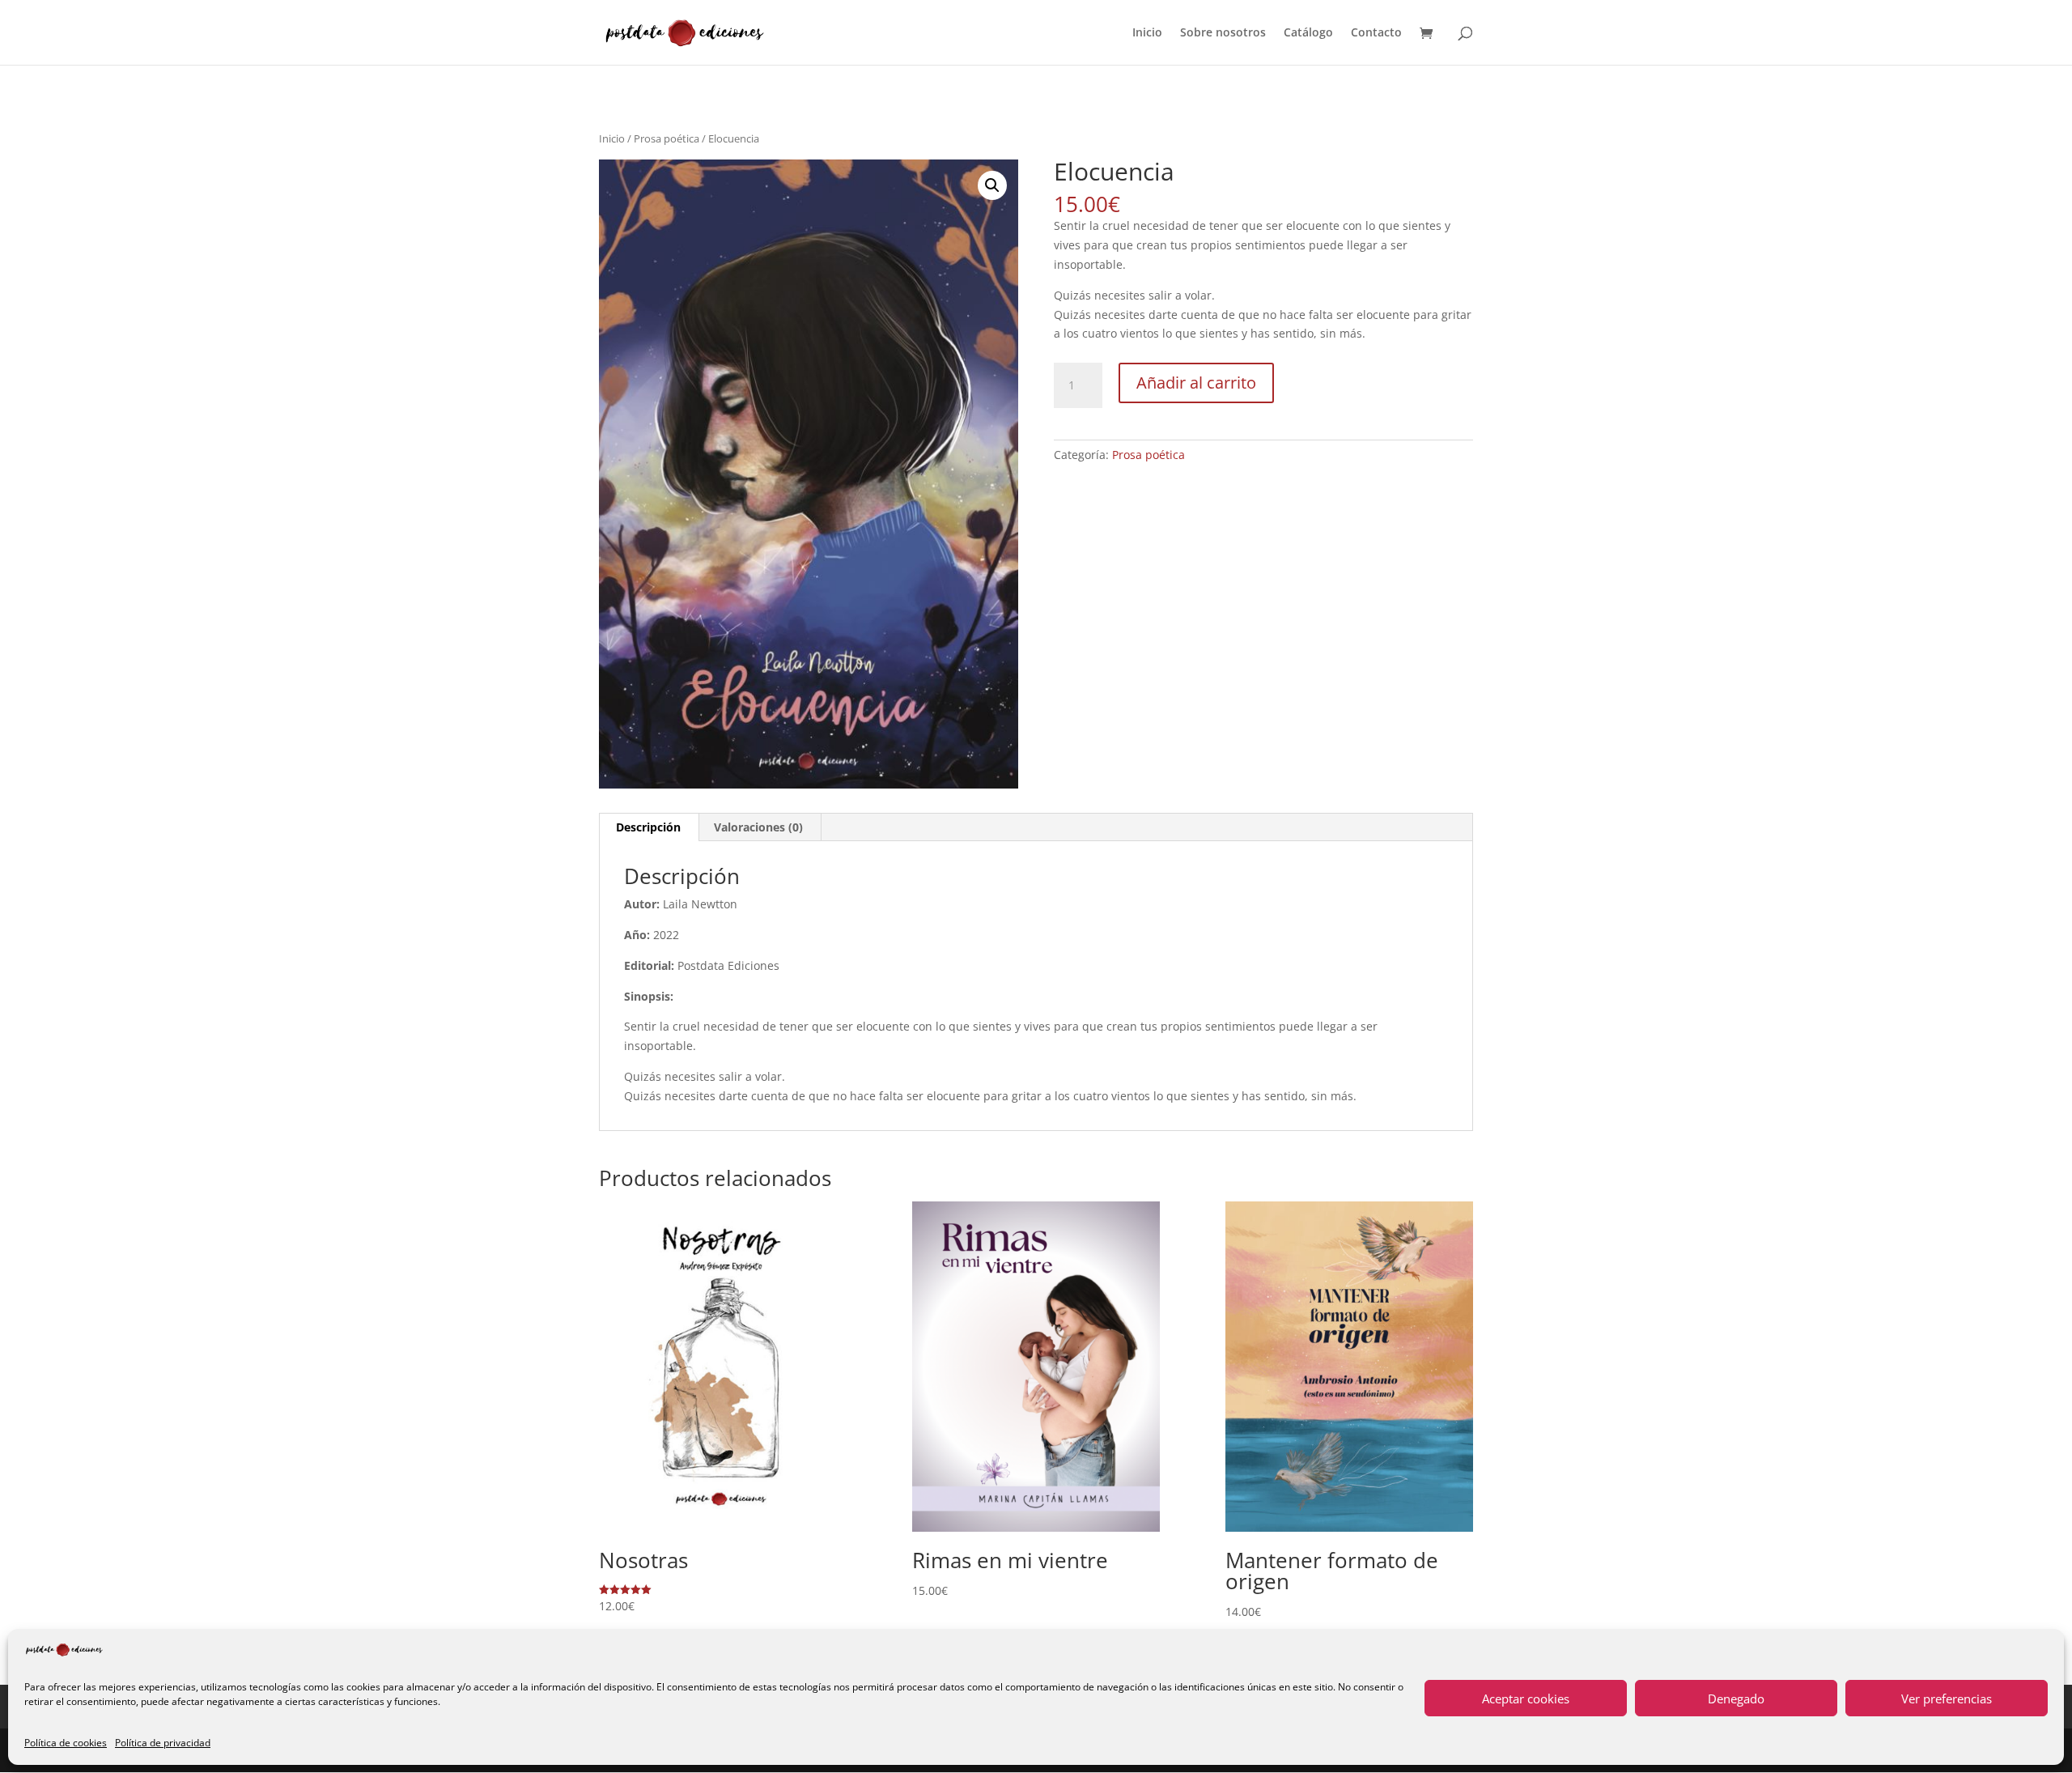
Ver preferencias (1947, 1699)
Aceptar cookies (1526, 1699)
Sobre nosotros (1223, 33)
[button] (992, 185)
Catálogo (1308, 33)
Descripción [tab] (648, 827)
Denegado (1736, 1699)
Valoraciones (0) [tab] (758, 827)
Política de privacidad (163, 1743)
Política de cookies (66, 1743)
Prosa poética (667, 138)
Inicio (1147, 33)
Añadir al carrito (1196, 383)
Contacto (1376, 33)
